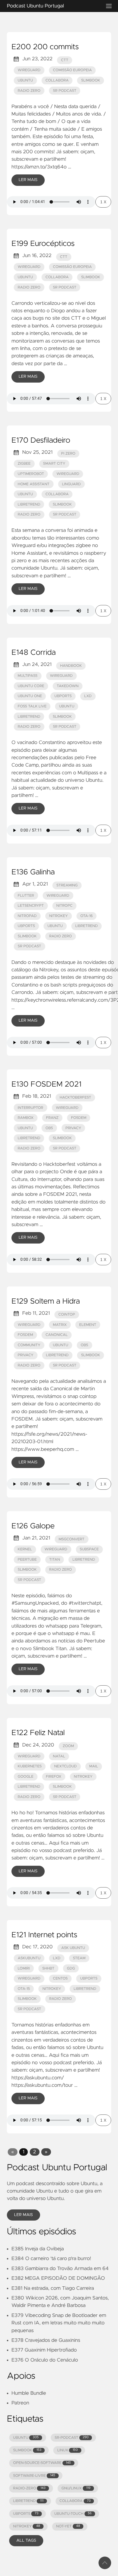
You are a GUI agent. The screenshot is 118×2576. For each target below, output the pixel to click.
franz (52, 1118)
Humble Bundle (29, 2393)
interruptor (31, 1108)
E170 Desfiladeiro (41, 441)
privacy (73, 1128)
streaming (67, 885)
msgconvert (72, 1539)
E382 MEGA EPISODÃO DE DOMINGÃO (58, 2278)
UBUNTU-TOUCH (73, 2514)
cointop (67, 1315)
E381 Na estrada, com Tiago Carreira (53, 2288)
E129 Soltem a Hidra (46, 1302)
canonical (57, 1335)
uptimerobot (31, 474)
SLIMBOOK (27, 2450)
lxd (88, 696)
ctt (65, 60)
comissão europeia (72, 70)
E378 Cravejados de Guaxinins (46, 2340)
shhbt (48, 1969)
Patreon (20, 2403)
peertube (27, 1560)
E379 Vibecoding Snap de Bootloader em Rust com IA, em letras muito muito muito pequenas (59, 2323)
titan (55, 1560)
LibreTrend (29, 505)
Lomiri (24, 1969)
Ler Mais (28, 180)
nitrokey (59, 916)
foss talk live (32, 706)
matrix (60, 1325)
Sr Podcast (65, 91)
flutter (26, 896)
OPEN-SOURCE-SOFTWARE (42, 2463)
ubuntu (25, 494)
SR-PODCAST (72, 2438)
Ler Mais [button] (23, 2215)
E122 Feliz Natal (38, 1733)
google (26, 1777)
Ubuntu (25, 80)
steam (79, 1958)
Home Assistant (34, 484)
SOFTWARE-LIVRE (34, 2476)
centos (60, 1979)
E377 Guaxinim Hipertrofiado (44, 2350)
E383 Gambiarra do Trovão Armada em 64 (60, 2269)
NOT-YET (68, 2526)
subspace (89, 1549)
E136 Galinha (33, 872)
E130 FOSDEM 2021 (46, 1085)
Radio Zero (29, 91)
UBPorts (26, 926)
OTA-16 (86, 916)
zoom (68, 1746)
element (88, 1325)
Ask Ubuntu (73, 1948)
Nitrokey (83, 1777)
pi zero (68, 454)
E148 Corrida (34, 653)
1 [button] (23, 2152)
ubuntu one (30, 696)
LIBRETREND (28, 2501)
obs (49, 1128)
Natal (59, 1756)
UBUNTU (26, 2438)
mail (94, 1766)
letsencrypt (31, 906)
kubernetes (30, 1766)
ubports (63, 696)
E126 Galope (33, 1526)
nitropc (65, 906)
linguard (71, 484)
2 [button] (35, 2152)
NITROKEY (27, 2526)
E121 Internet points (44, 1935)
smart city (54, 464)
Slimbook (91, 80)
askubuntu (29, 1958)
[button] (12, 2152)
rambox (26, 1118)
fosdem (79, 1118)
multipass (28, 676)
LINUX (67, 2450)
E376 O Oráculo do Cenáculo (45, 2360)
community (29, 1345)
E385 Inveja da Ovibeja (38, 2249)
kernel (25, 1549)
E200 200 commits (45, 47)
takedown (68, 686)
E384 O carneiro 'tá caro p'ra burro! (51, 2259)
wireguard (29, 70)
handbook (71, 666)
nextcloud (65, 1766)
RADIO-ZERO (29, 2488)
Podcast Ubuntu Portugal (35, 6)
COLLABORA (75, 2501)
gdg (71, 1969)
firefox (54, 1777)
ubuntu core (31, 686)
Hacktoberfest (75, 1098)
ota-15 (24, 1989)
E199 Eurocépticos (43, 244)
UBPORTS (26, 2514)
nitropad (27, 916)
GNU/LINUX (76, 2488)
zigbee (24, 464)
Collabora (57, 80)
